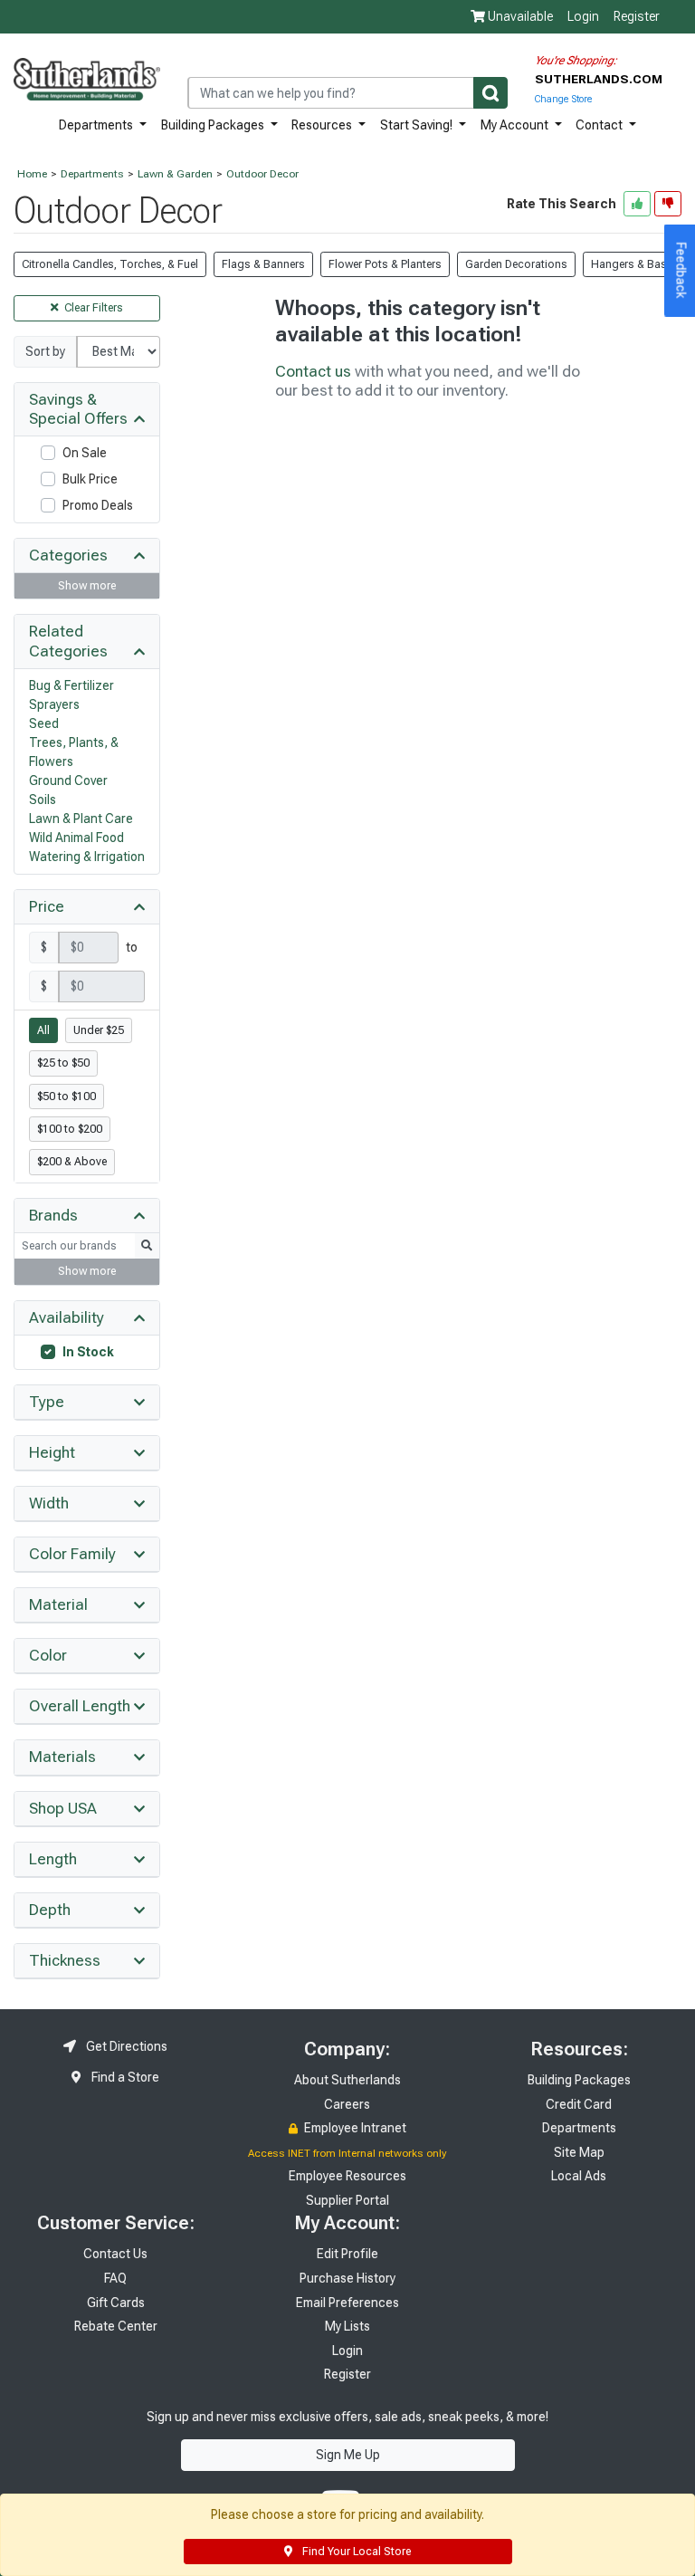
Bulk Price (90, 479)
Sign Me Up (348, 2455)
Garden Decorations (516, 264)
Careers (347, 2104)
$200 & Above (72, 1162)
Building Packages (214, 125)
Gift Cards (116, 2303)
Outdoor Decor (262, 174)
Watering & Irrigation (87, 857)
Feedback (681, 271)
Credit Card (579, 2104)
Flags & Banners (263, 264)
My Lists (347, 2326)
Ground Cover (68, 780)
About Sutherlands (347, 2080)
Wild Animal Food (76, 838)
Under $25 (99, 1030)
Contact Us (115, 2254)
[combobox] (347, 93)
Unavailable (519, 16)
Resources (323, 125)
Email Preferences (347, 2303)
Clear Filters (92, 308)
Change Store (563, 99)
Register (637, 16)
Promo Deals (98, 505)
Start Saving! (418, 125)
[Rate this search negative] (668, 204)
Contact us (313, 371)
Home (32, 174)
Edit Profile (347, 2254)
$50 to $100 (67, 1096)
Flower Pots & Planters (385, 264)
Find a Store (124, 2077)
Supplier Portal (347, 2200)
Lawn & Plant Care (81, 819)
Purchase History (347, 2278)
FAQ (115, 2278)
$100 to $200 (70, 1129)
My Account (516, 125)
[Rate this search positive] (637, 204)
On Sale (85, 453)
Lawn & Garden (175, 174)
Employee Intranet (354, 2128)
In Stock (88, 1352)
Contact (600, 125)
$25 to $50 (63, 1063)
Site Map (579, 2152)
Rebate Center (116, 2326)
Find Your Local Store (355, 2552)
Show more (87, 586)
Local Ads (579, 2176)
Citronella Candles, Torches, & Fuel (110, 264)
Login (583, 16)
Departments (97, 125)
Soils (43, 800)
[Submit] (490, 93)
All (43, 1030)
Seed (44, 723)
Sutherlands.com (599, 79)
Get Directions (125, 2046)
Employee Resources (347, 2176)
